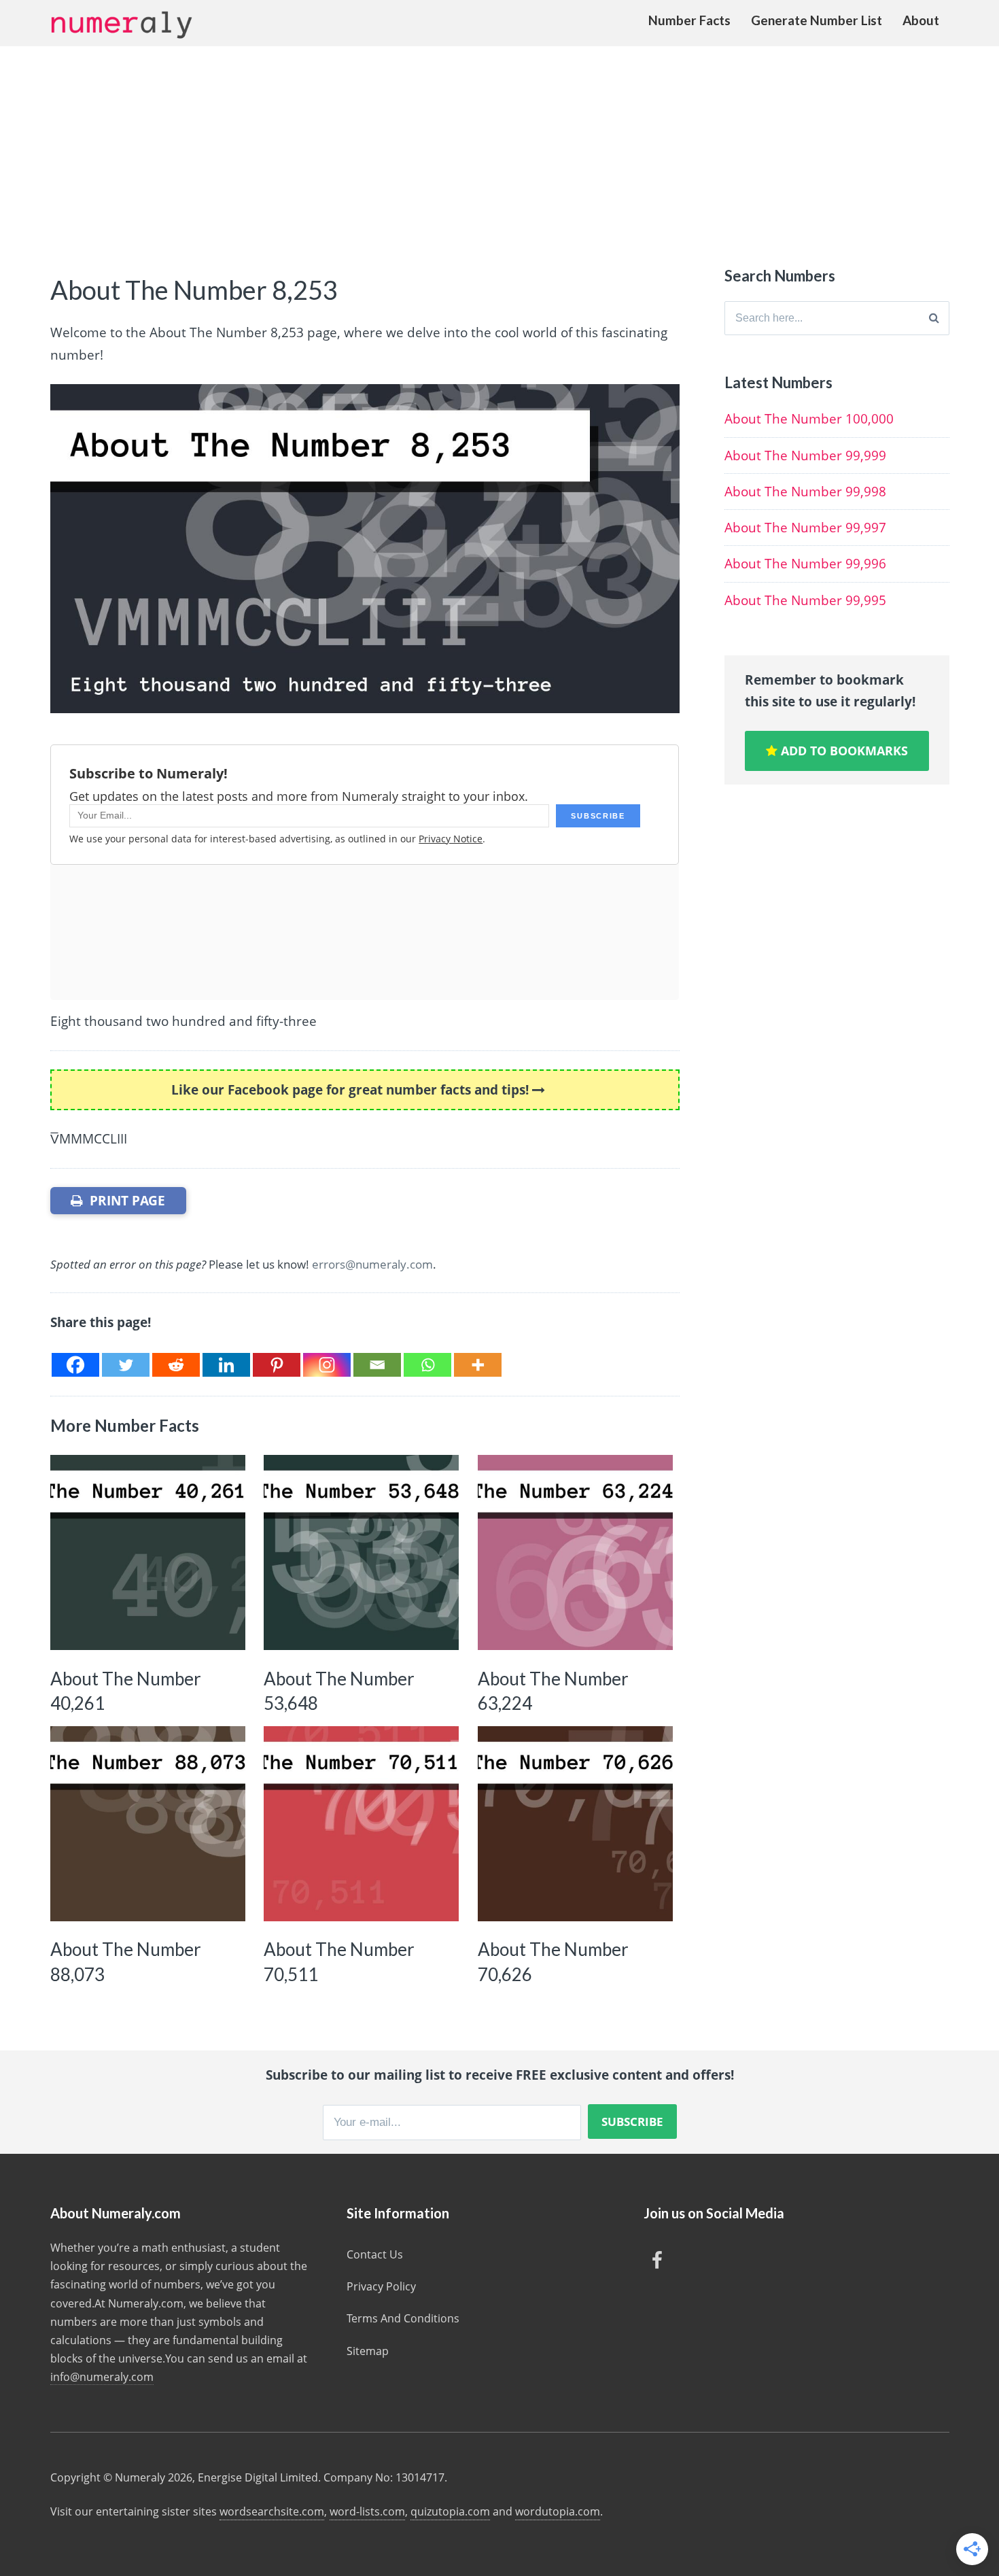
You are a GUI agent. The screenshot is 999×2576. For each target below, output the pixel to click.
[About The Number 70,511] (361, 1824)
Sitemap (368, 2351)
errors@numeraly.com (372, 1264)
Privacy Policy (381, 2286)
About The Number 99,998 (805, 492)
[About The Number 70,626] (575, 1824)
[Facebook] (75, 1365)
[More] (478, 1365)
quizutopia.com (450, 2511)
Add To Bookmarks (843, 751)
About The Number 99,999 (805, 456)
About (921, 20)
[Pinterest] (277, 1365)
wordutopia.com (558, 2511)
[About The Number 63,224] (575, 1552)
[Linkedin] (226, 1365)
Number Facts (689, 20)
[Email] (377, 1365)
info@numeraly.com (102, 2377)
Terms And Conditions (403, 2318)
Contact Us (375, 2254)
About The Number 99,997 (805, 528)
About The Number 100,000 (809, 419)
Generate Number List (817, 20)
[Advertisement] (500, 148)
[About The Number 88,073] (148, 1824)
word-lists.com (367, 2511)
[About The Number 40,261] (148, 1552)
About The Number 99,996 (805, 564)
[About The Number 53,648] (361, 1552)
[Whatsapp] (427, 1365)
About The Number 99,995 (805, 600)
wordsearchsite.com (272, 2511)
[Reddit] (176, 1365)
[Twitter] (126, 1365)
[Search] (934, 318)
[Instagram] (327, 1365)
